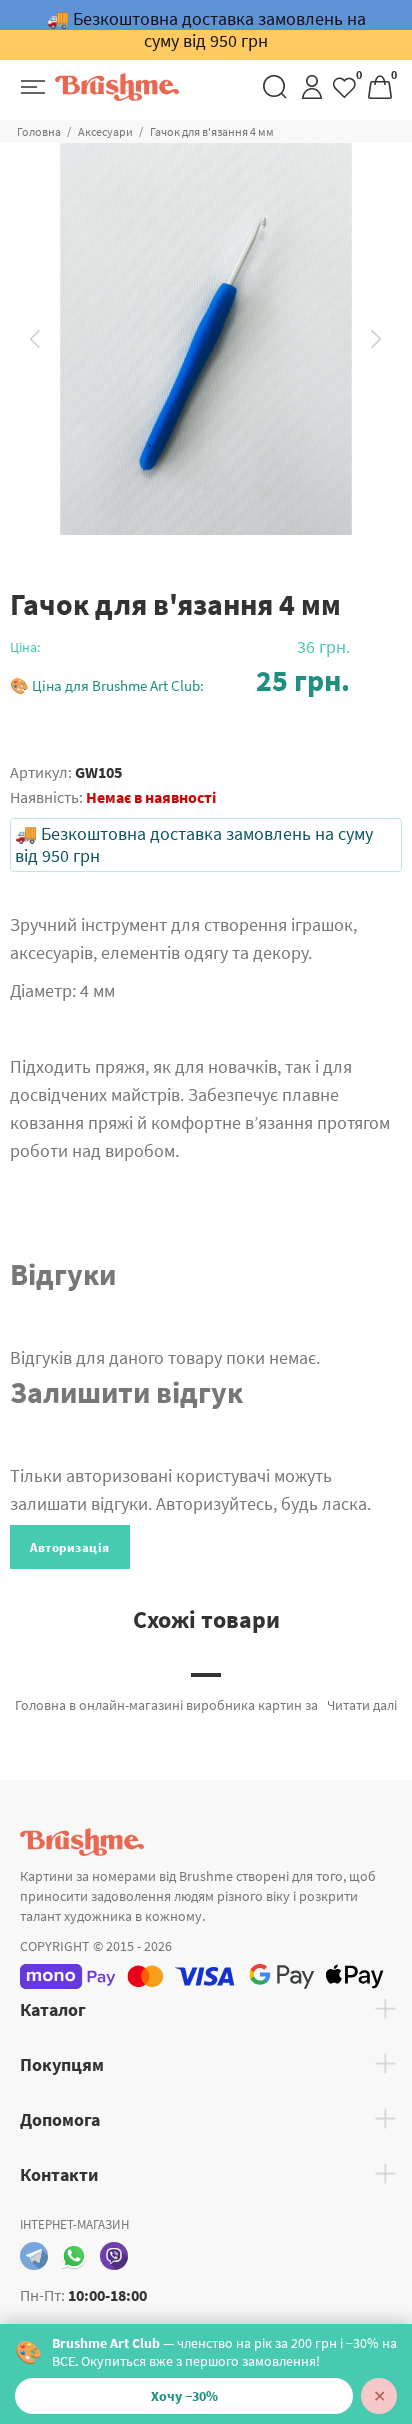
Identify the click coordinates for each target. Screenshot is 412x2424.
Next (377, 339)
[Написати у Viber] (114, 2256)
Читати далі (362, 1705)
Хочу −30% (184, 2396)
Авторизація (70, 1547)
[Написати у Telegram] (34, 2256)
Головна (39, 131)
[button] (180, 680)
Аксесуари (105, 131)
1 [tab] (206, 1675)
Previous (35, 339)
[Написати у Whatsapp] (74, 2256)
